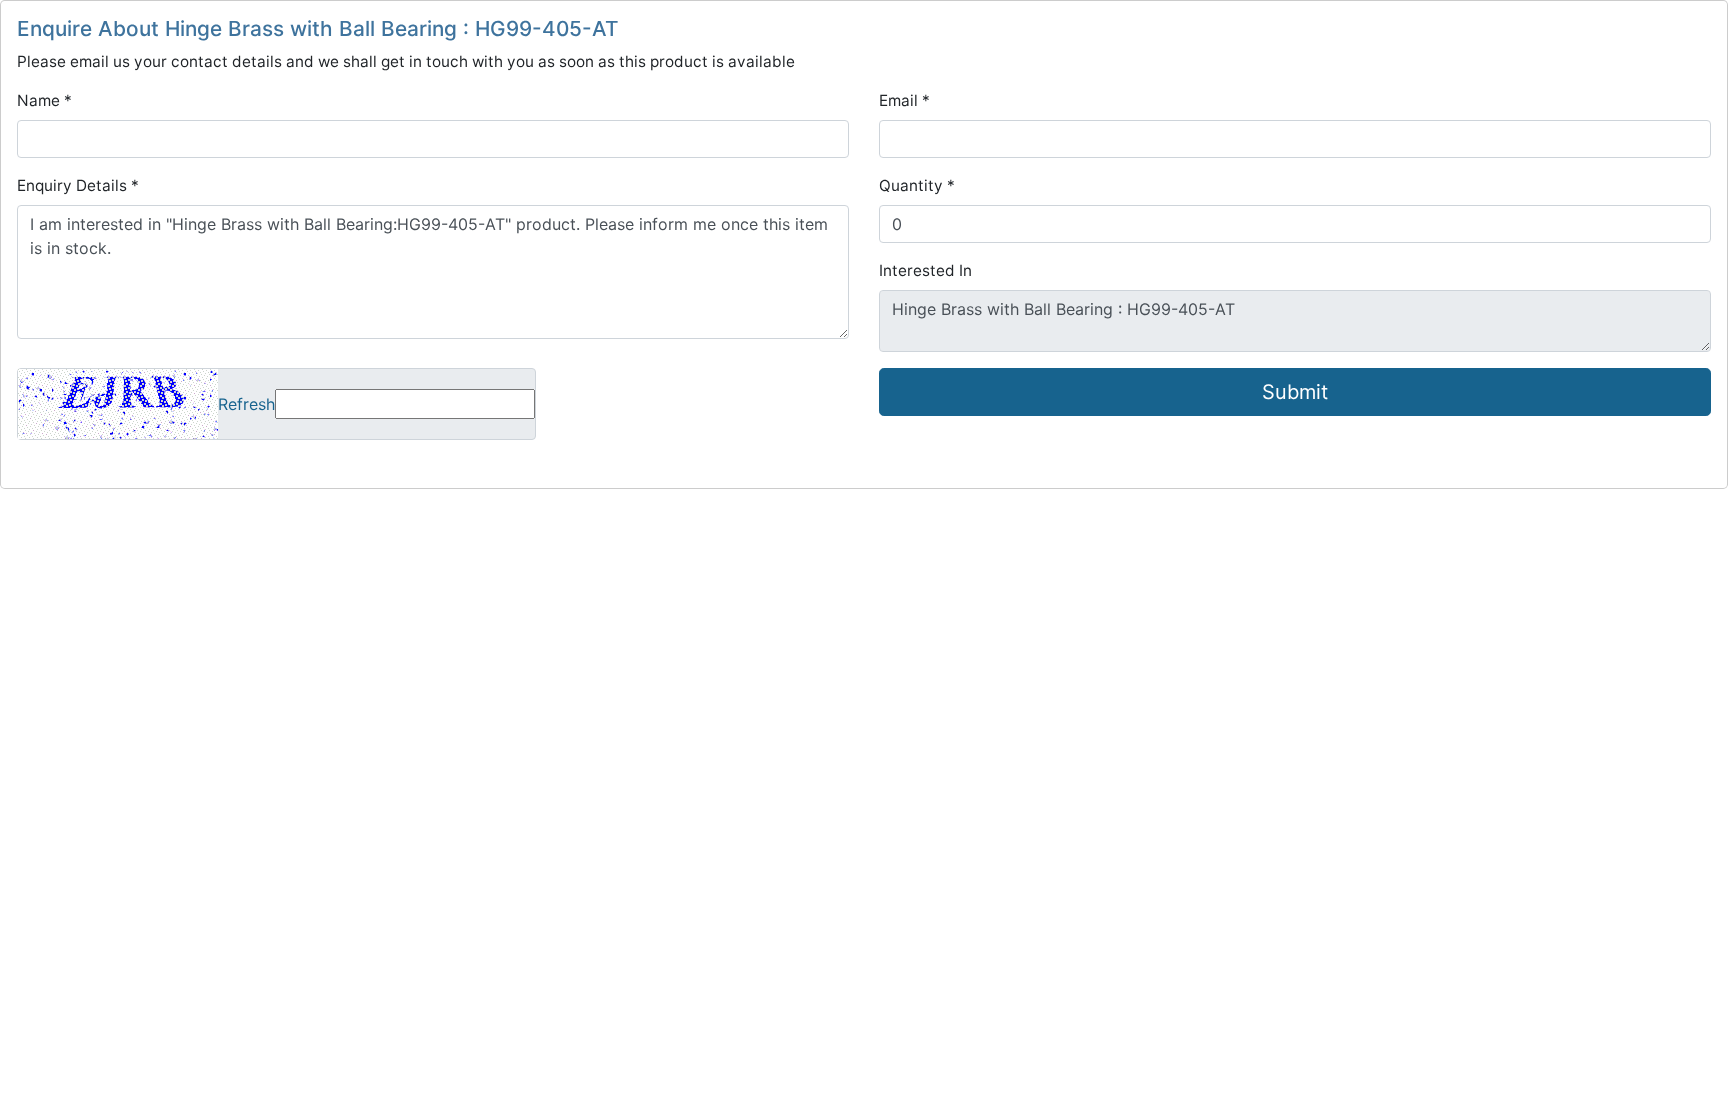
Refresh (246, 404)
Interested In (925, 270)
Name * (44, 100)
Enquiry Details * (78, 185)
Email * (904, 100)
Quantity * (917, 185)
